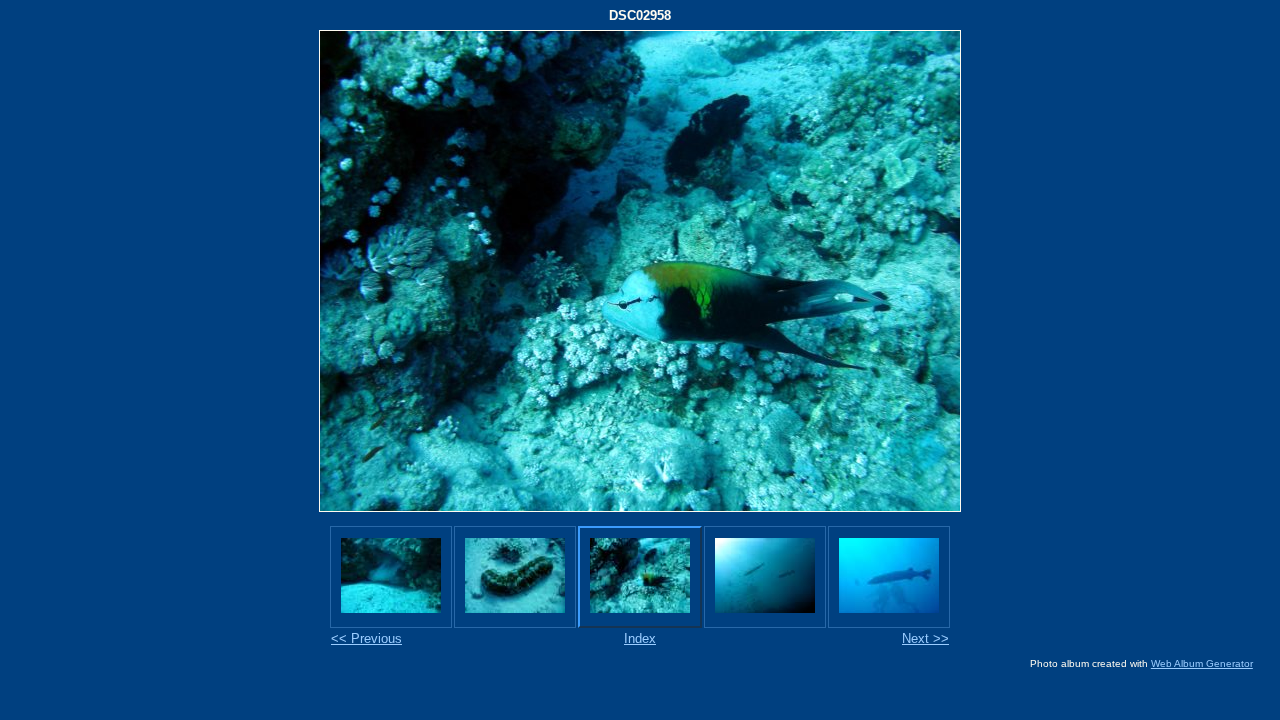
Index (640, 638)
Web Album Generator (1202, 663)
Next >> (925, 638)
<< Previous (366, 638)
